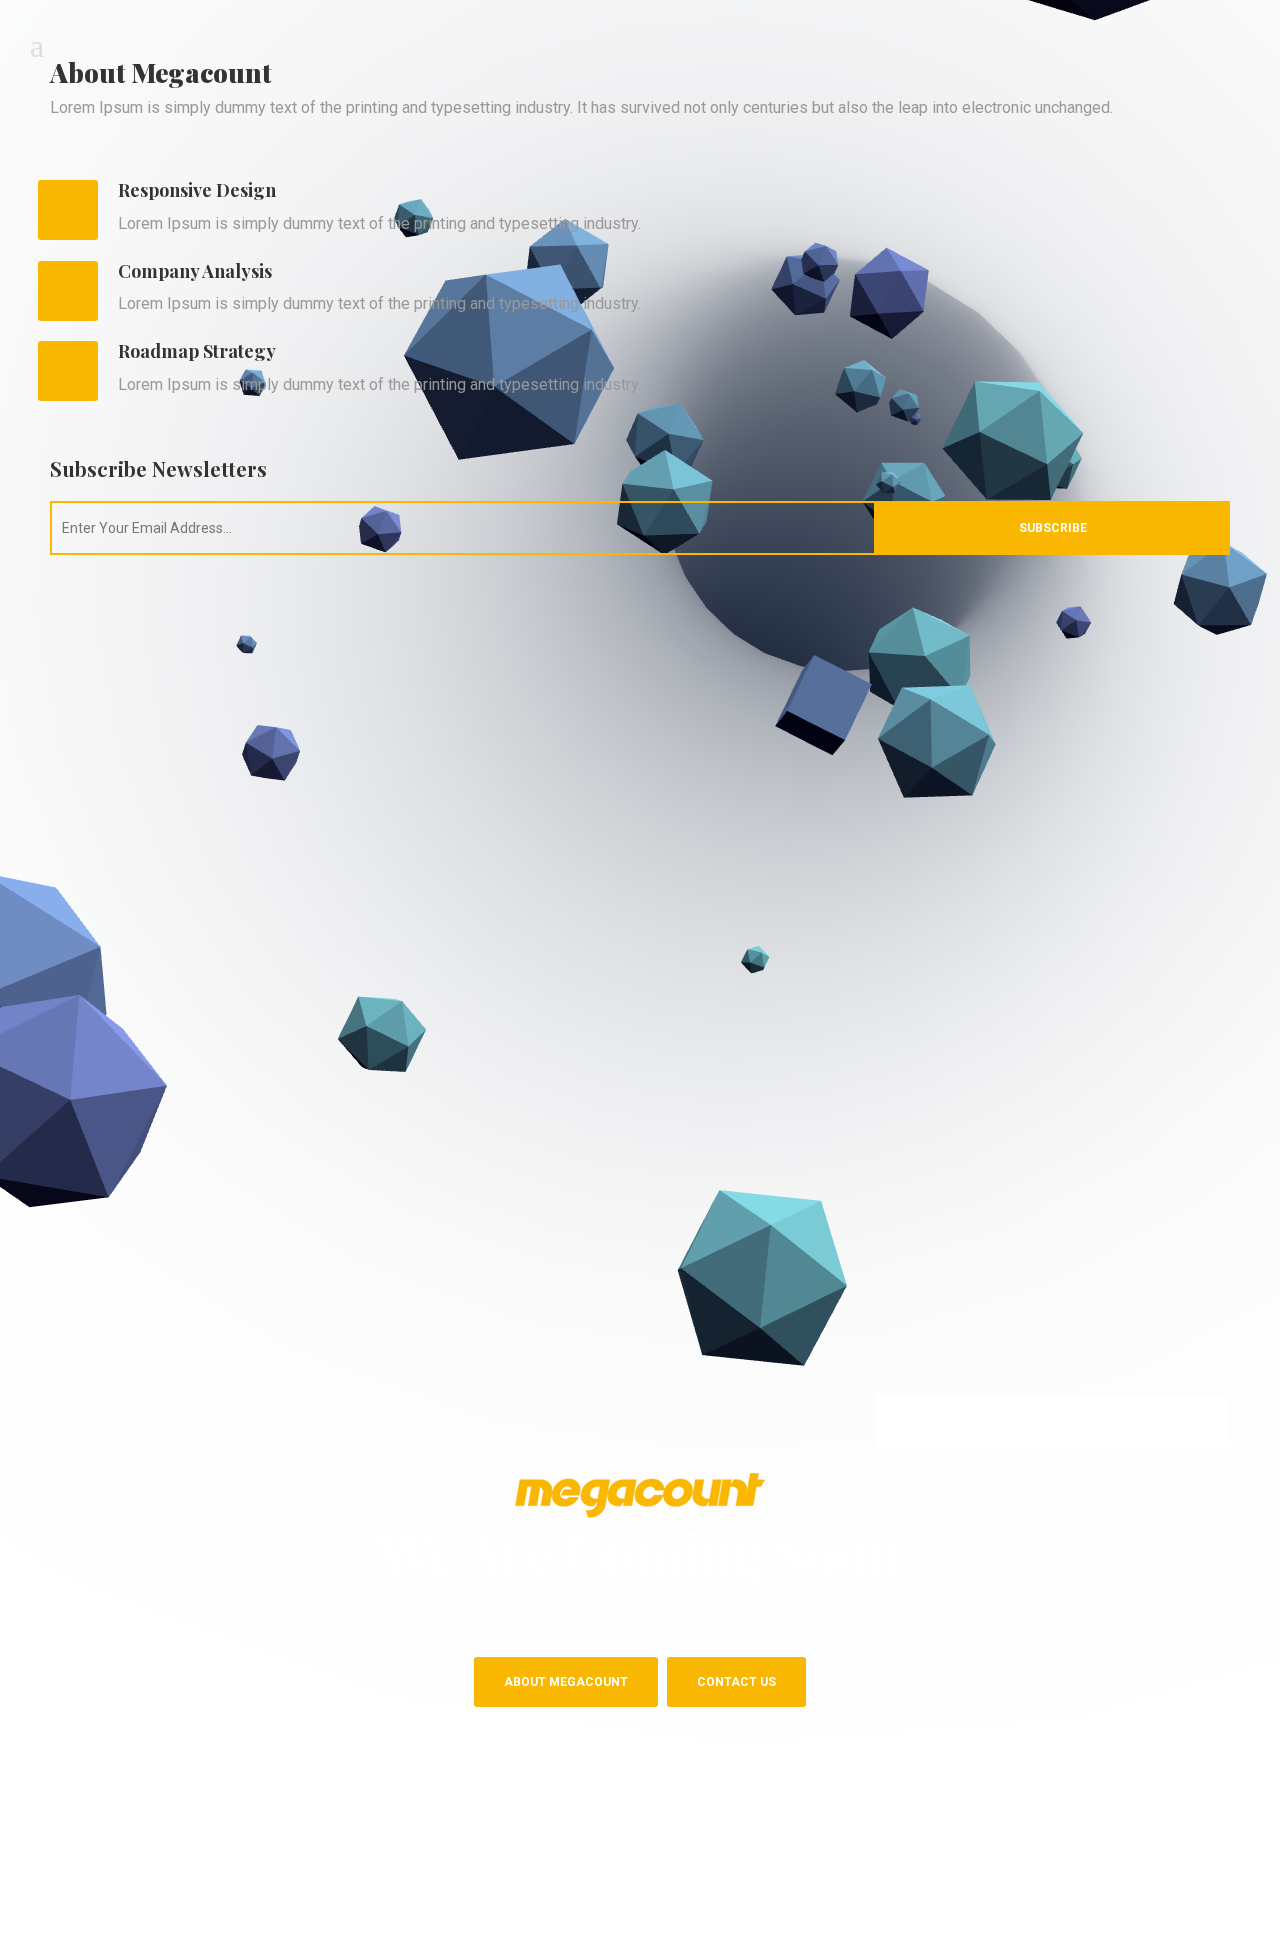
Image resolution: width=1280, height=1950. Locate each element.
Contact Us (736, 1682)
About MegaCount (566, 1682)
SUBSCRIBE (1053, 528)
